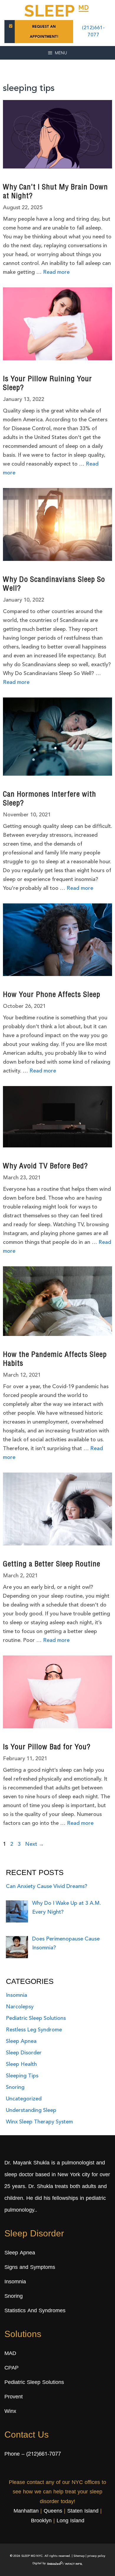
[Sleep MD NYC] (57, 10)
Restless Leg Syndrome (34, 2030)
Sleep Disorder (24, 2053)
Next (34, 1844)
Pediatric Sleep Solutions (36, 2018)
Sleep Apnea (21, 2041)
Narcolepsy (20, 2007)
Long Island (70, 2521)
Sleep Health (21, 2064)
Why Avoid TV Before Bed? (45, 1167)
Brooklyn (41, 2521)
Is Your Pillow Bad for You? (47, 1748)
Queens (53, 2511)
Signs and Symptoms (30, 2268)
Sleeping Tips (22, 2076)
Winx (10, 2412)
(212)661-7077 (44, 2454)
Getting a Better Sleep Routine (52, 1565)
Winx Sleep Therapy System (39, 2122)
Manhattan (26, 2511)
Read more (56, 272)
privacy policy (96, 2556)
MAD (10, 2354)
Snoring (15, 2087)
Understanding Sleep (31, 2110)
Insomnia (17, 1995)
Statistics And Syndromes (35, 2311)
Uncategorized (24, 2099)
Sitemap (79, 2556)
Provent (14, 2397)
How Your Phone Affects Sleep (52, 995)
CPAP (11, 2368)
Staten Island (83, 2511)
